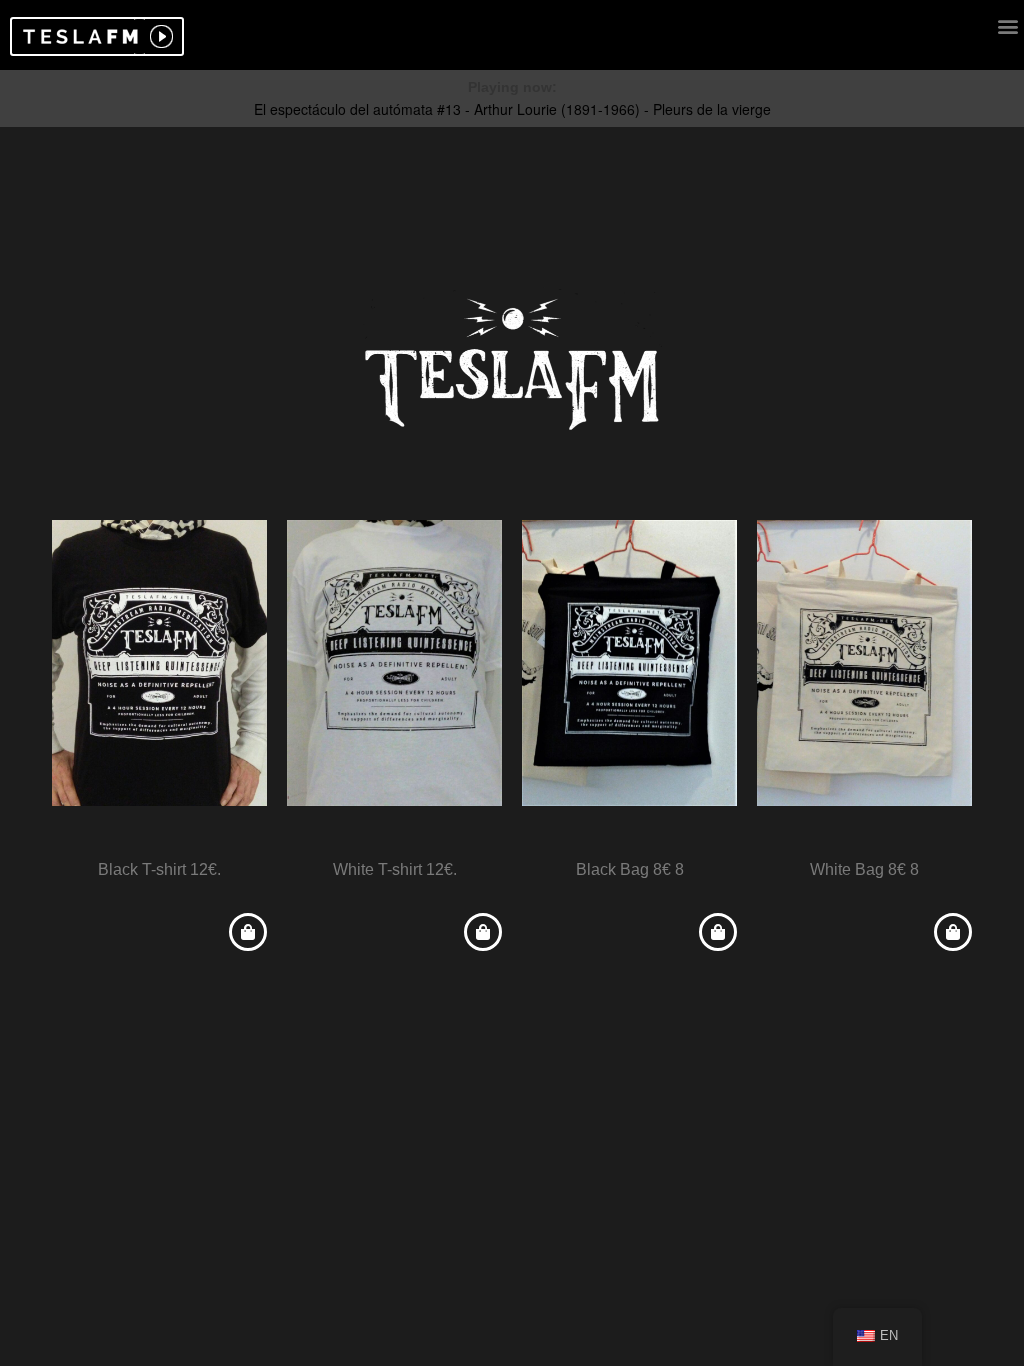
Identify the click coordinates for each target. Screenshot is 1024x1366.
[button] (77, 36)
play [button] (159, 36)
